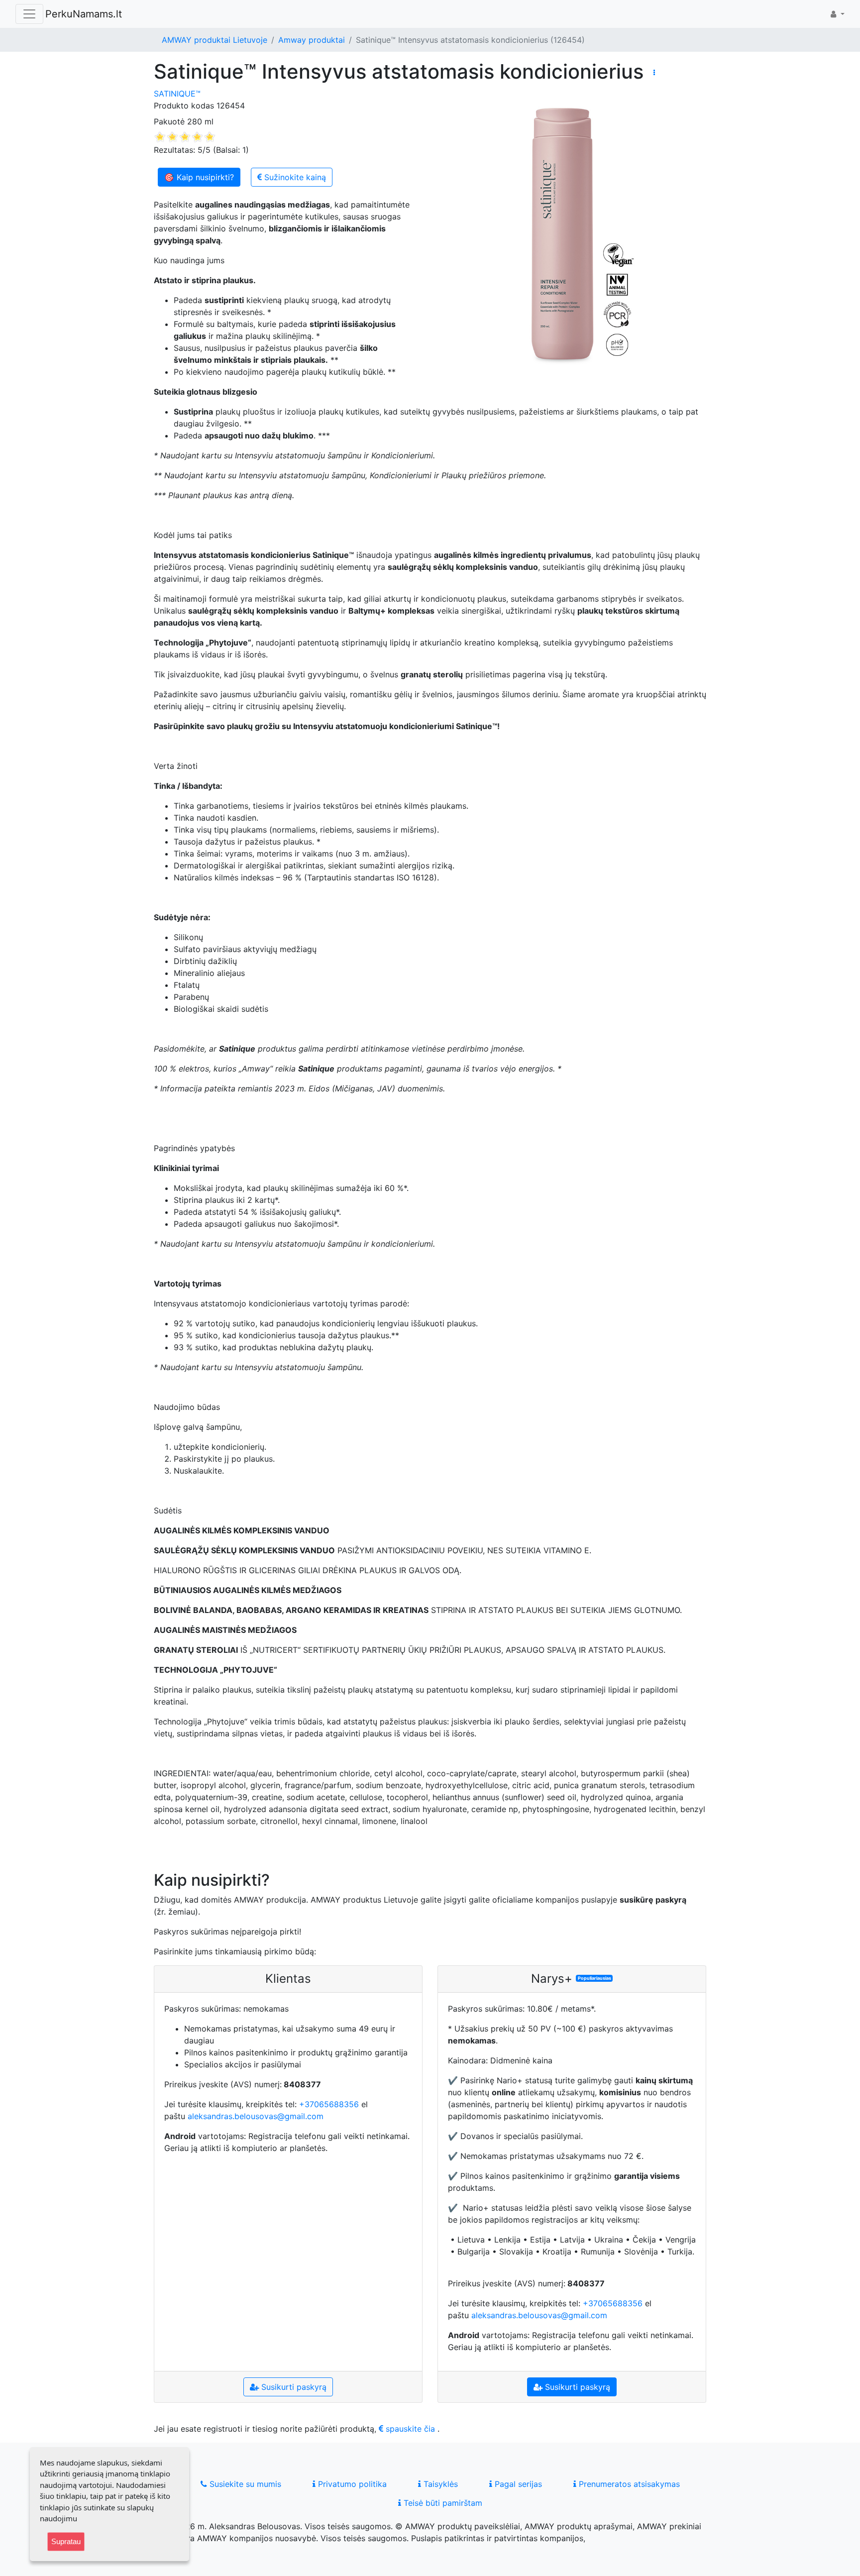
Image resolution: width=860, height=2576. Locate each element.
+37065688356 (329, 2104)
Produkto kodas (184, 106)
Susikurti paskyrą (293, 2387)
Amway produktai (312, 40)
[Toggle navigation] (29, 14)
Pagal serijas (517, 2484)
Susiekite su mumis (244, 2484)
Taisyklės (439, 2484)
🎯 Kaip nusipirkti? (199, 177)
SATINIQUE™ (177, 94)
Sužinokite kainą (294, 177)
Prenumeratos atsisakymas (628, 2484)
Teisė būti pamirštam (442, 2503)
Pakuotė (169, 121)
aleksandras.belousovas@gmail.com (256, 2116)
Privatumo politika (351, 2484)
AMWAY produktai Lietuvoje (215, 40)
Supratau (66, 2541)
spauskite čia (409, 2429)
